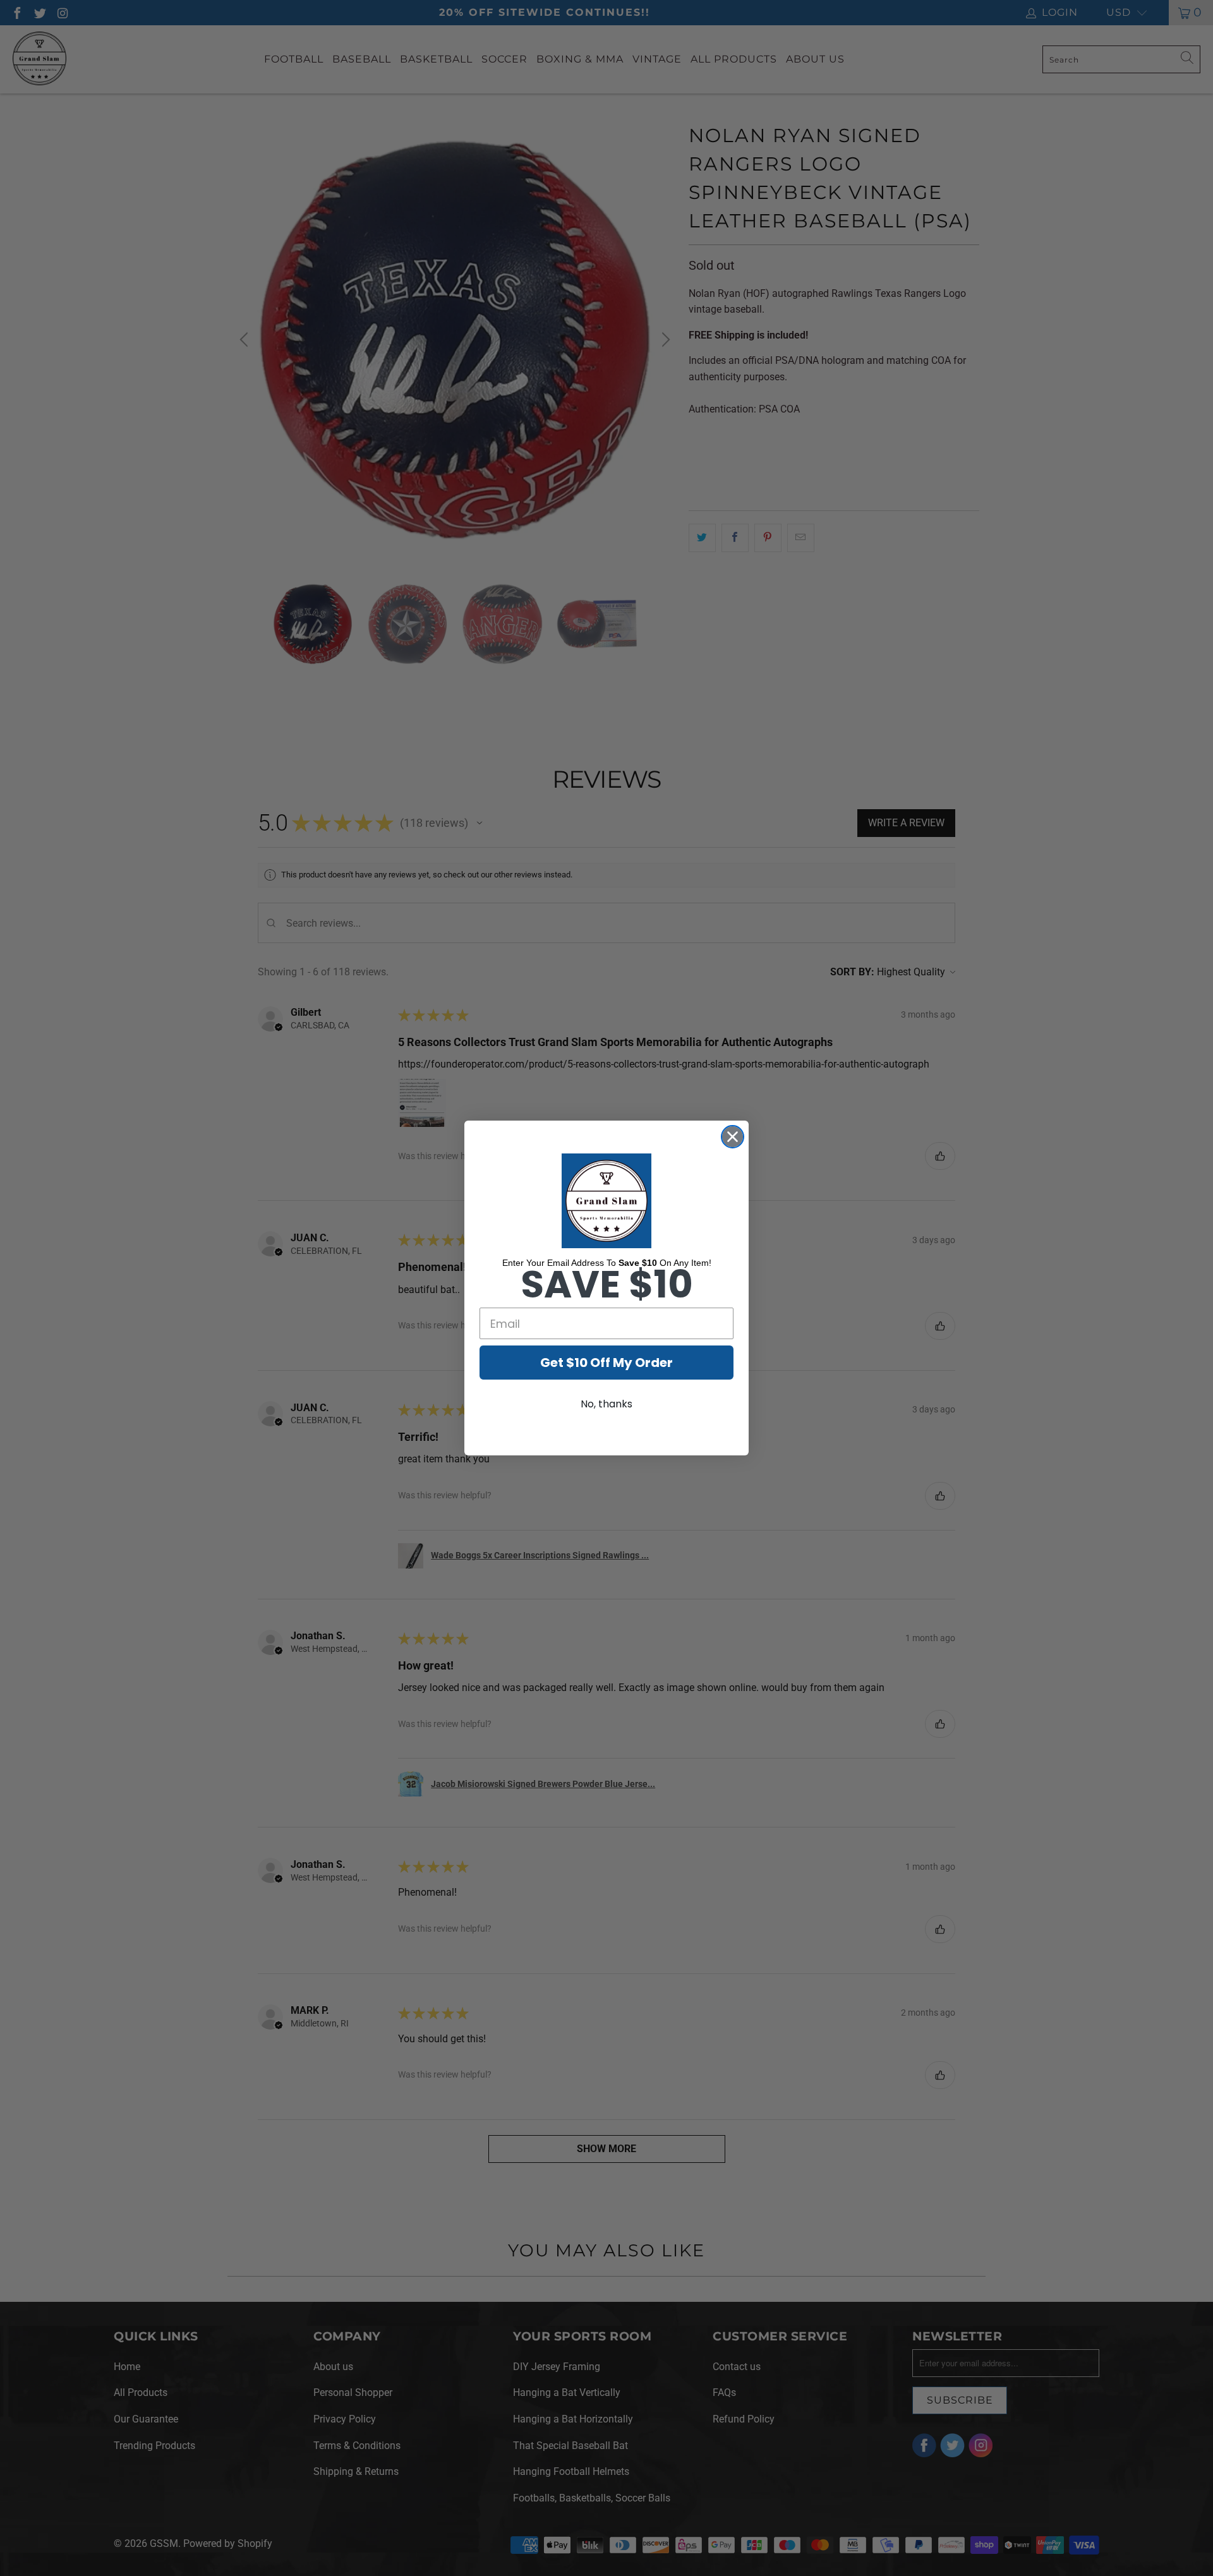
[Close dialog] (733, 1137)
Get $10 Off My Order (606, 1363)
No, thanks (606, 1404)
